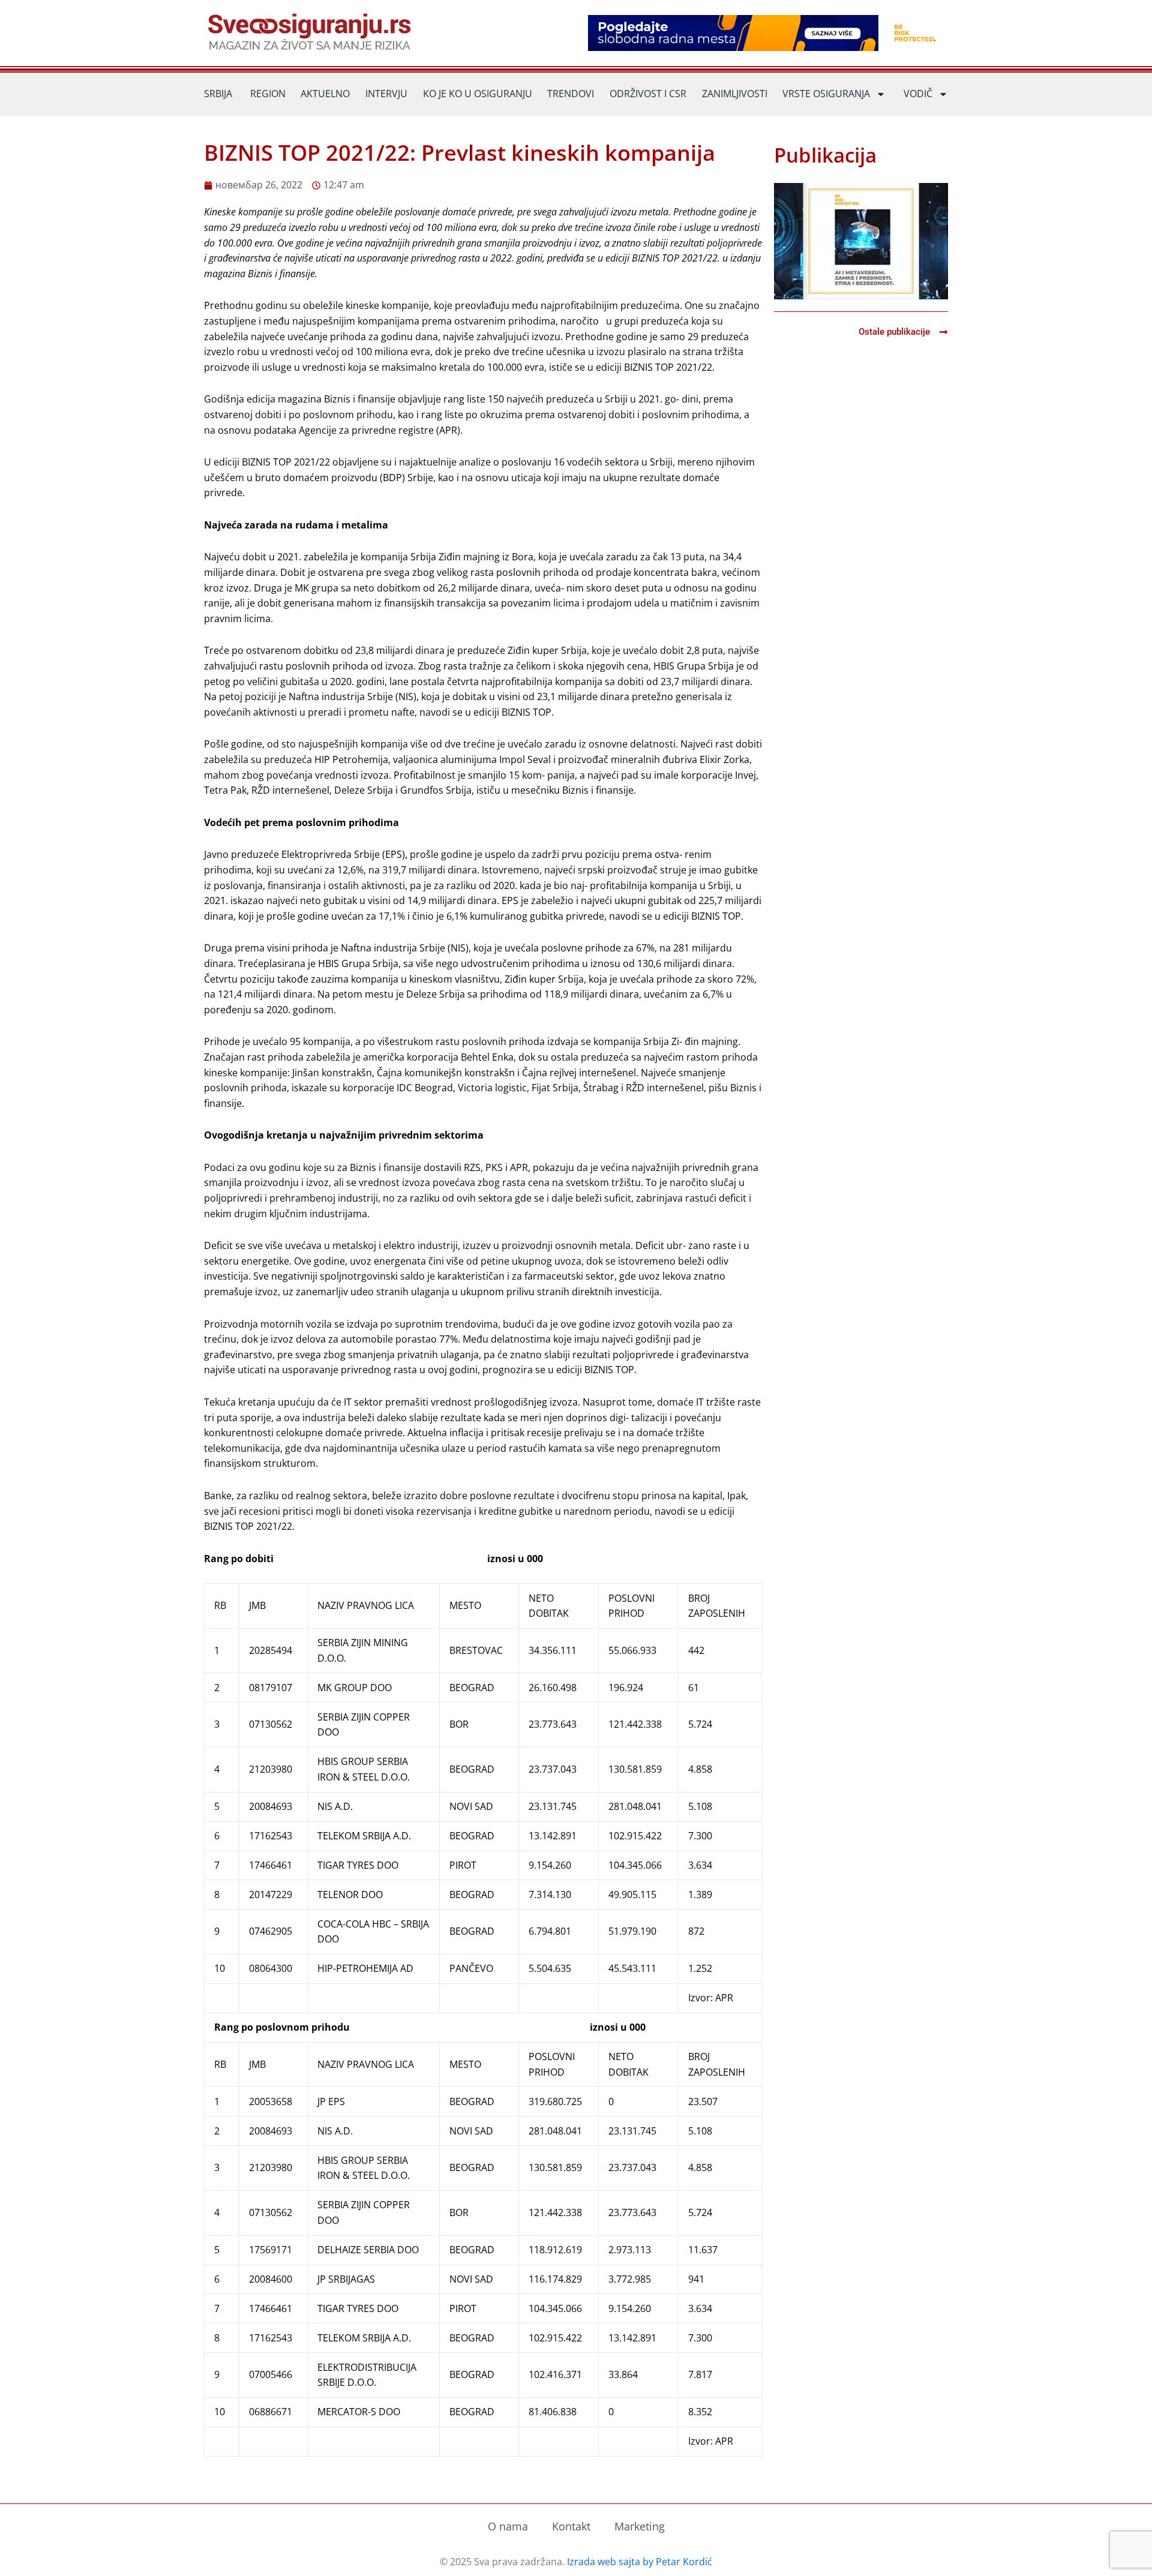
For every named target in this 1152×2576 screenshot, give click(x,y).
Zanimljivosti (735, 94)
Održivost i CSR (648, 94)
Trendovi (571, 94)
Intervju (386, 94)
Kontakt (571, 2526)
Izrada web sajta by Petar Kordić (640, 2562)
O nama (508, 2526)
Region (268, 94)
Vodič (918, 94)
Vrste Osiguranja (826, 94)
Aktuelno (325, 94)
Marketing (640, 2526)
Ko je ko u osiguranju (478, 94)
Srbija (218, 94)
